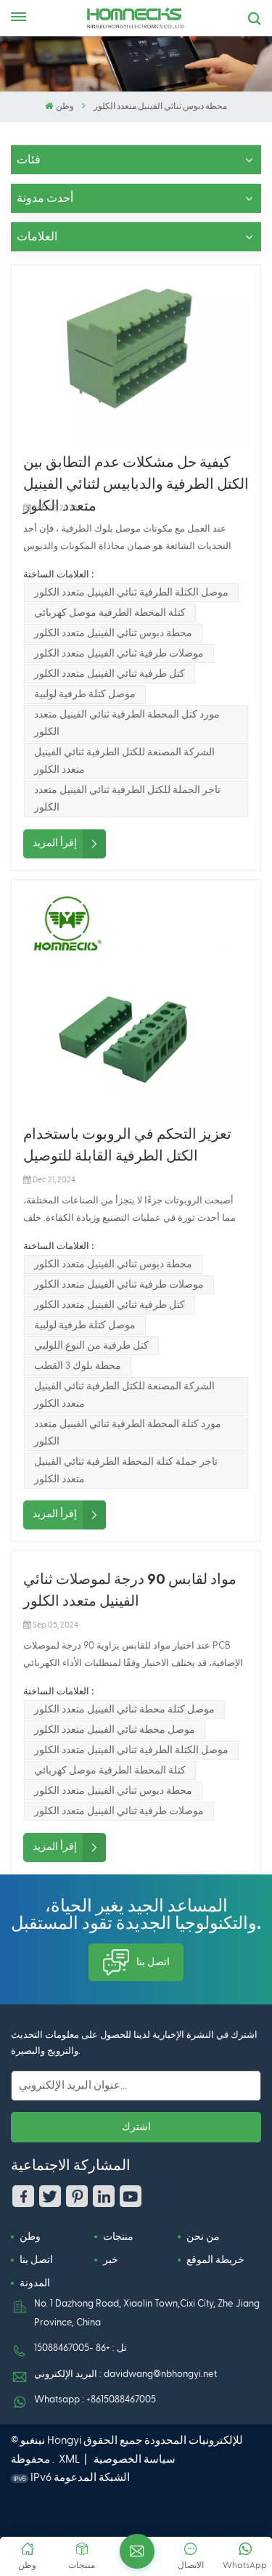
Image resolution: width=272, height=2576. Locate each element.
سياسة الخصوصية (135, 2459)
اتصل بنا (153, 1962)
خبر (111, 2260)
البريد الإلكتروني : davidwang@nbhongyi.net (125, 2374)
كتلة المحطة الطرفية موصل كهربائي (110, 613)
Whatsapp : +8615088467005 (95, 2400)
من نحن (203, 2237)
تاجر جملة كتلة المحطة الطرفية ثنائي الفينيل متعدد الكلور (126, 1471)
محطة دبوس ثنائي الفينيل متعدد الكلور (113, 633)
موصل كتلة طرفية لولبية (85, 694)
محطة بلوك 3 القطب (78, 1366)
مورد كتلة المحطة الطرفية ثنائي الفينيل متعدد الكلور (128, 1433)
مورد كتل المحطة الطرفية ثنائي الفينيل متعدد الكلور (127, 723)
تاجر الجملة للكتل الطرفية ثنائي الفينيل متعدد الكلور (127, 799)
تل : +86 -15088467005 (81, 2348)
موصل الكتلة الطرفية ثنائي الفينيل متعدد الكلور (131, 593)
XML (69, 2459)
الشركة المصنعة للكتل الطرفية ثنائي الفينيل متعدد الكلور (124, 761)
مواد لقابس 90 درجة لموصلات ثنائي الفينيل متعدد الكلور (130, 1590)
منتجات (118, 2237)
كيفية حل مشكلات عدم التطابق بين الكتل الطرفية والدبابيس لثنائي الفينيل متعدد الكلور (136, 475)
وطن (65, 107)
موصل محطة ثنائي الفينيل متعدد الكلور (115, 1730)
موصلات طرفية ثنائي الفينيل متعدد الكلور (119, 654)
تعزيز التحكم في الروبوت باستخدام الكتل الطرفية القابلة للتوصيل (127, 1145)
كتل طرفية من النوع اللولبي (91, 1346)
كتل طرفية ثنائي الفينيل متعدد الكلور (110, 674)
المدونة (35, 2283)
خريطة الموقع (215, 2260)
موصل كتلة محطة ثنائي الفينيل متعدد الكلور (124, 1710)
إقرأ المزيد (55, 843)
